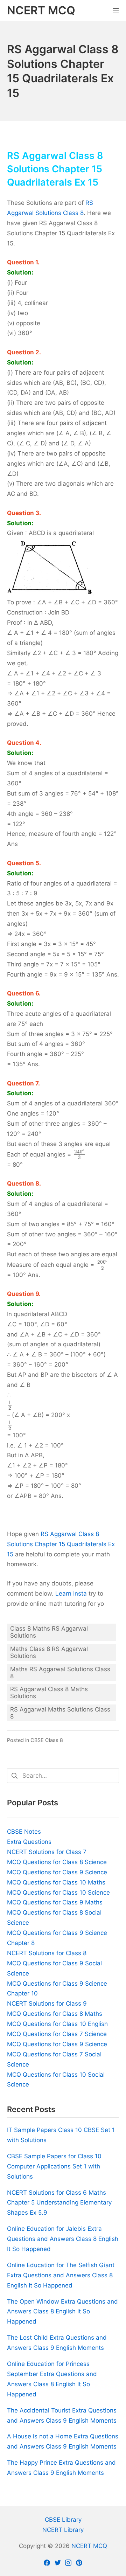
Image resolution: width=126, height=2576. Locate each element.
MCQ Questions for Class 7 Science (57, 2034)
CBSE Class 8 (47, 1740)
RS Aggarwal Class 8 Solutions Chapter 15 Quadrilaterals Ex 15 (61, 1544)
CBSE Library (63, 2520)
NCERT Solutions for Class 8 (47, 1953)
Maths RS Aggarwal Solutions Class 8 (60, 1673)
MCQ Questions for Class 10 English (57, 2024)
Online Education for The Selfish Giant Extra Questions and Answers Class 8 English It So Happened (61, 2275)
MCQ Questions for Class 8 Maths (55, 2014)
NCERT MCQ (89, 2546)
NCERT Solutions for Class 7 (47, 1852)
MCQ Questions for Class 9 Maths (55, 1902)
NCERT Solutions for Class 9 (47, 2004)
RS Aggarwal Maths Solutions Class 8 (60, 1713)
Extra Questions (29, 1842)
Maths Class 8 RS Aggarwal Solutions (49, 1652)
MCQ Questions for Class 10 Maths (56, 1882)
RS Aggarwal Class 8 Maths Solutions (49, 1693)
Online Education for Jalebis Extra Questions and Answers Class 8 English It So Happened (63, 2239)
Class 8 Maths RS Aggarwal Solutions (49, 1632)
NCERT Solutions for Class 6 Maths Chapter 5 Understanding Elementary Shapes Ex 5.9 (59, 2203)
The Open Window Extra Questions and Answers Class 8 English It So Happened (62, 2312)
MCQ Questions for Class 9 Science (57, 1872)
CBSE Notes (24, 1832)
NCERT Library (63, 2530)
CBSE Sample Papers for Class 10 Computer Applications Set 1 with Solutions (54, 2166)
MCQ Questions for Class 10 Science (58, 1893)
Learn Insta (71, 1593)
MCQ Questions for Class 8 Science (57, 1862)
